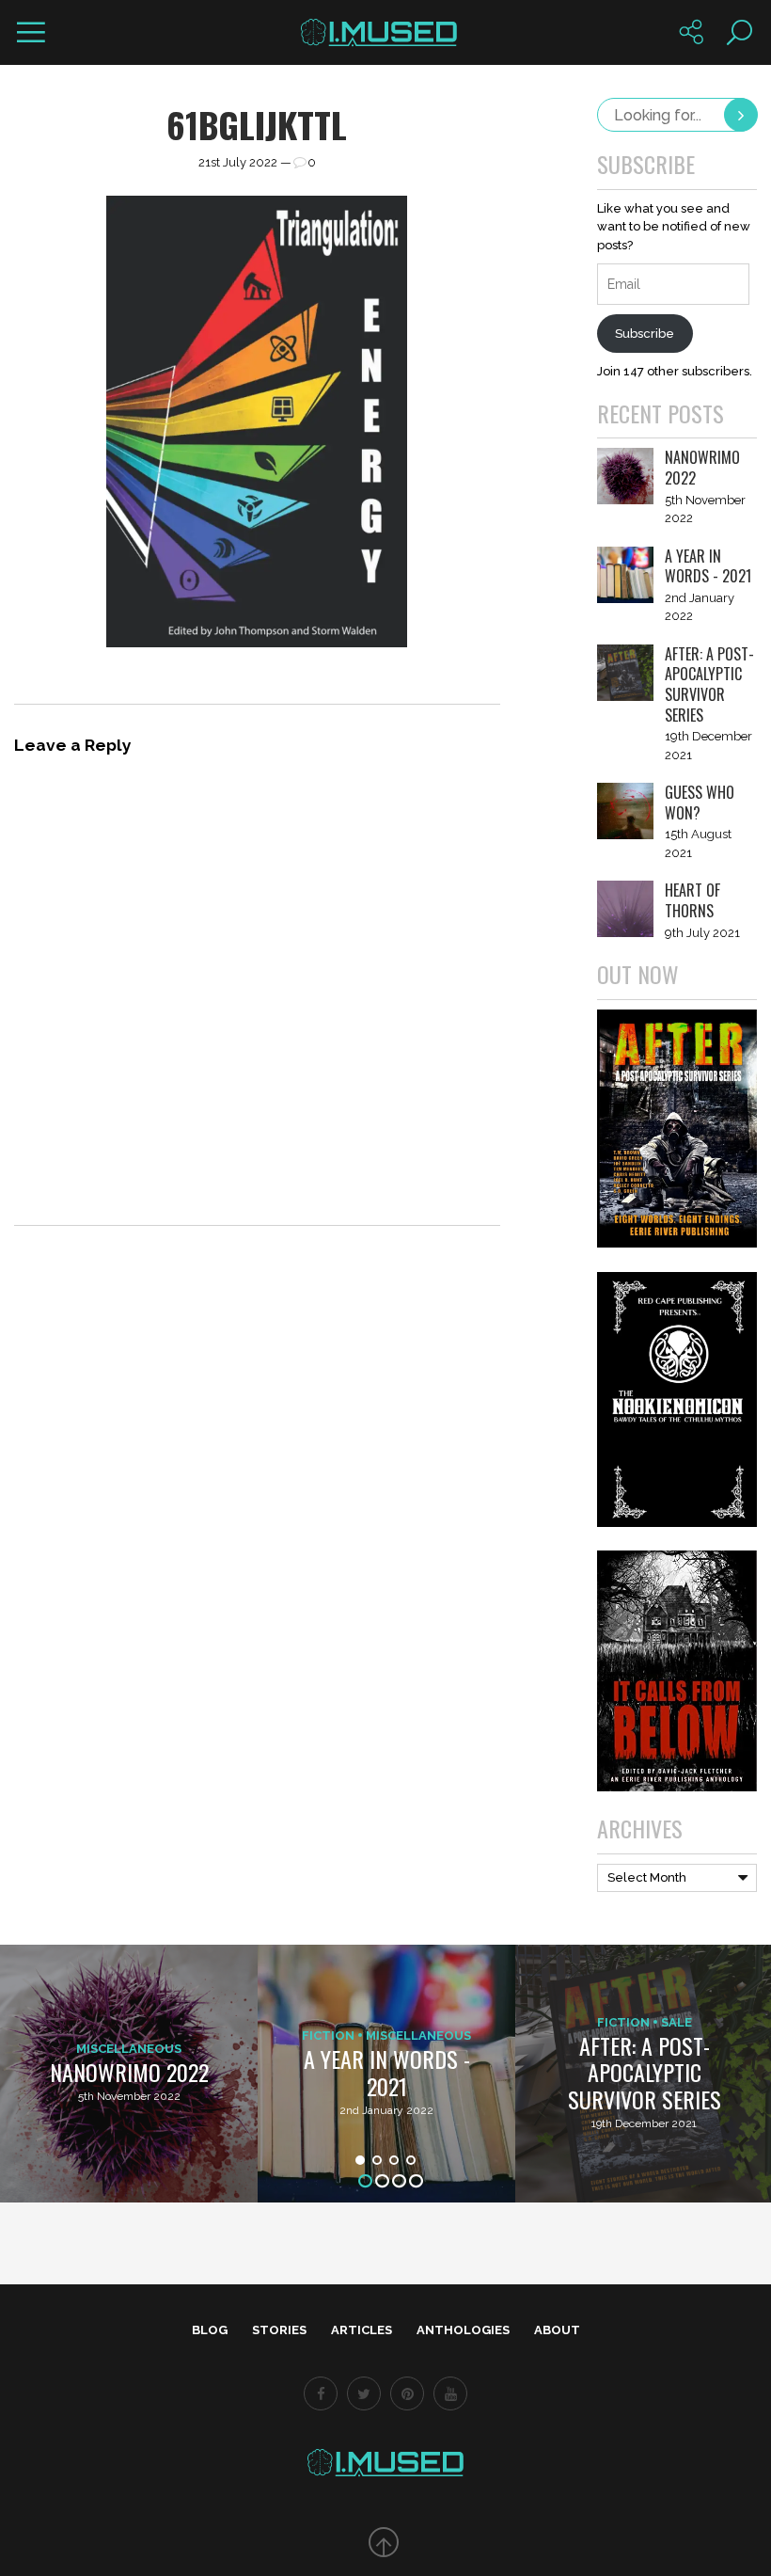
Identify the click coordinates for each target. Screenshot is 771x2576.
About (557, 2330)
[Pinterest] (407, 2393)
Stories (279, 2330)
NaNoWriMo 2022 (702, 468)
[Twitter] (364, 2393)
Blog (210, 2330)
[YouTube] (450, 2393)
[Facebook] (321, 2393)
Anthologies (463, 2330)
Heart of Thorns (692, 900)
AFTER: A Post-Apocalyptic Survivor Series (709, 684)
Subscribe (645, 334)
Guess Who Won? (700, 803)
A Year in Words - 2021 (708, 566)
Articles (362, 2330)
